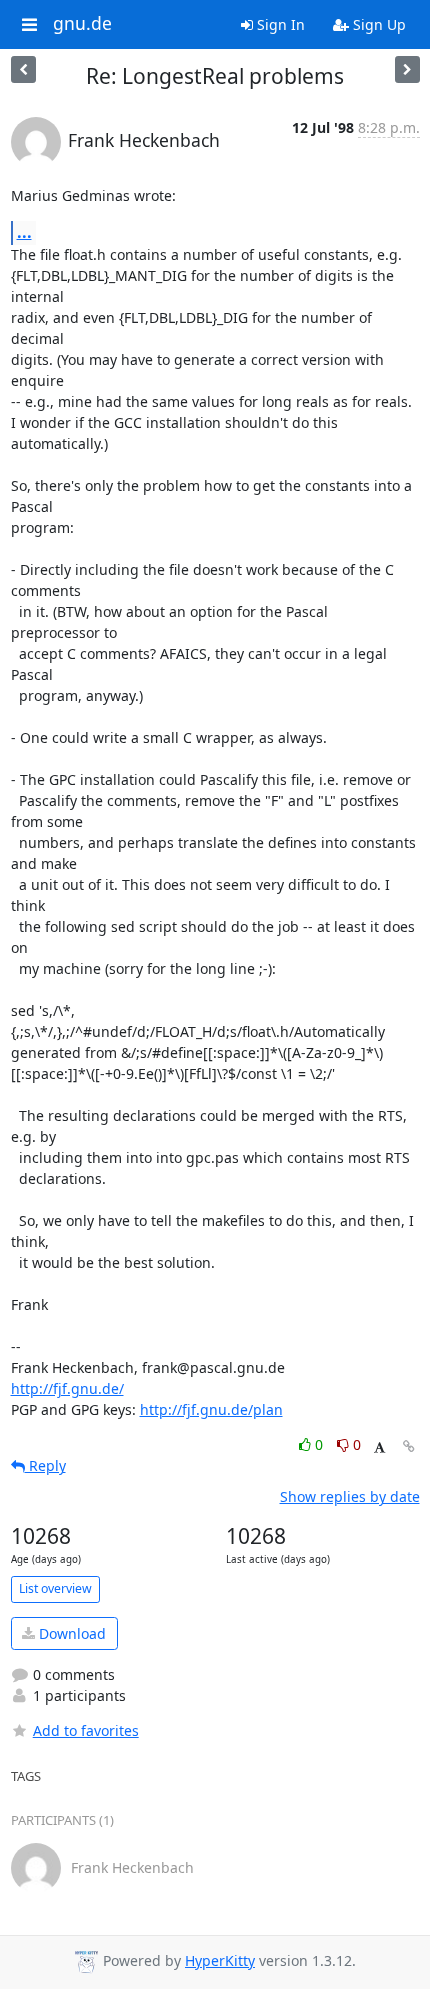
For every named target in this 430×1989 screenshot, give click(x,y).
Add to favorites (86, 1730)
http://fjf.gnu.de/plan (211, 1409)
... (24, 232)
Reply (45, 1465)
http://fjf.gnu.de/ (67, 1388)
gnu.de (82, 24)
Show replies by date (350, 1496)
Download (70, 1633)
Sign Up (377, 24)
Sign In (279, 24)
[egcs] (23, 69)
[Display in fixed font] (379, 1447)
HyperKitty (220, 1960)
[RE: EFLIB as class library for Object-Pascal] (407, 69)
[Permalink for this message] (409, 1446)
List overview (55, 1588)
